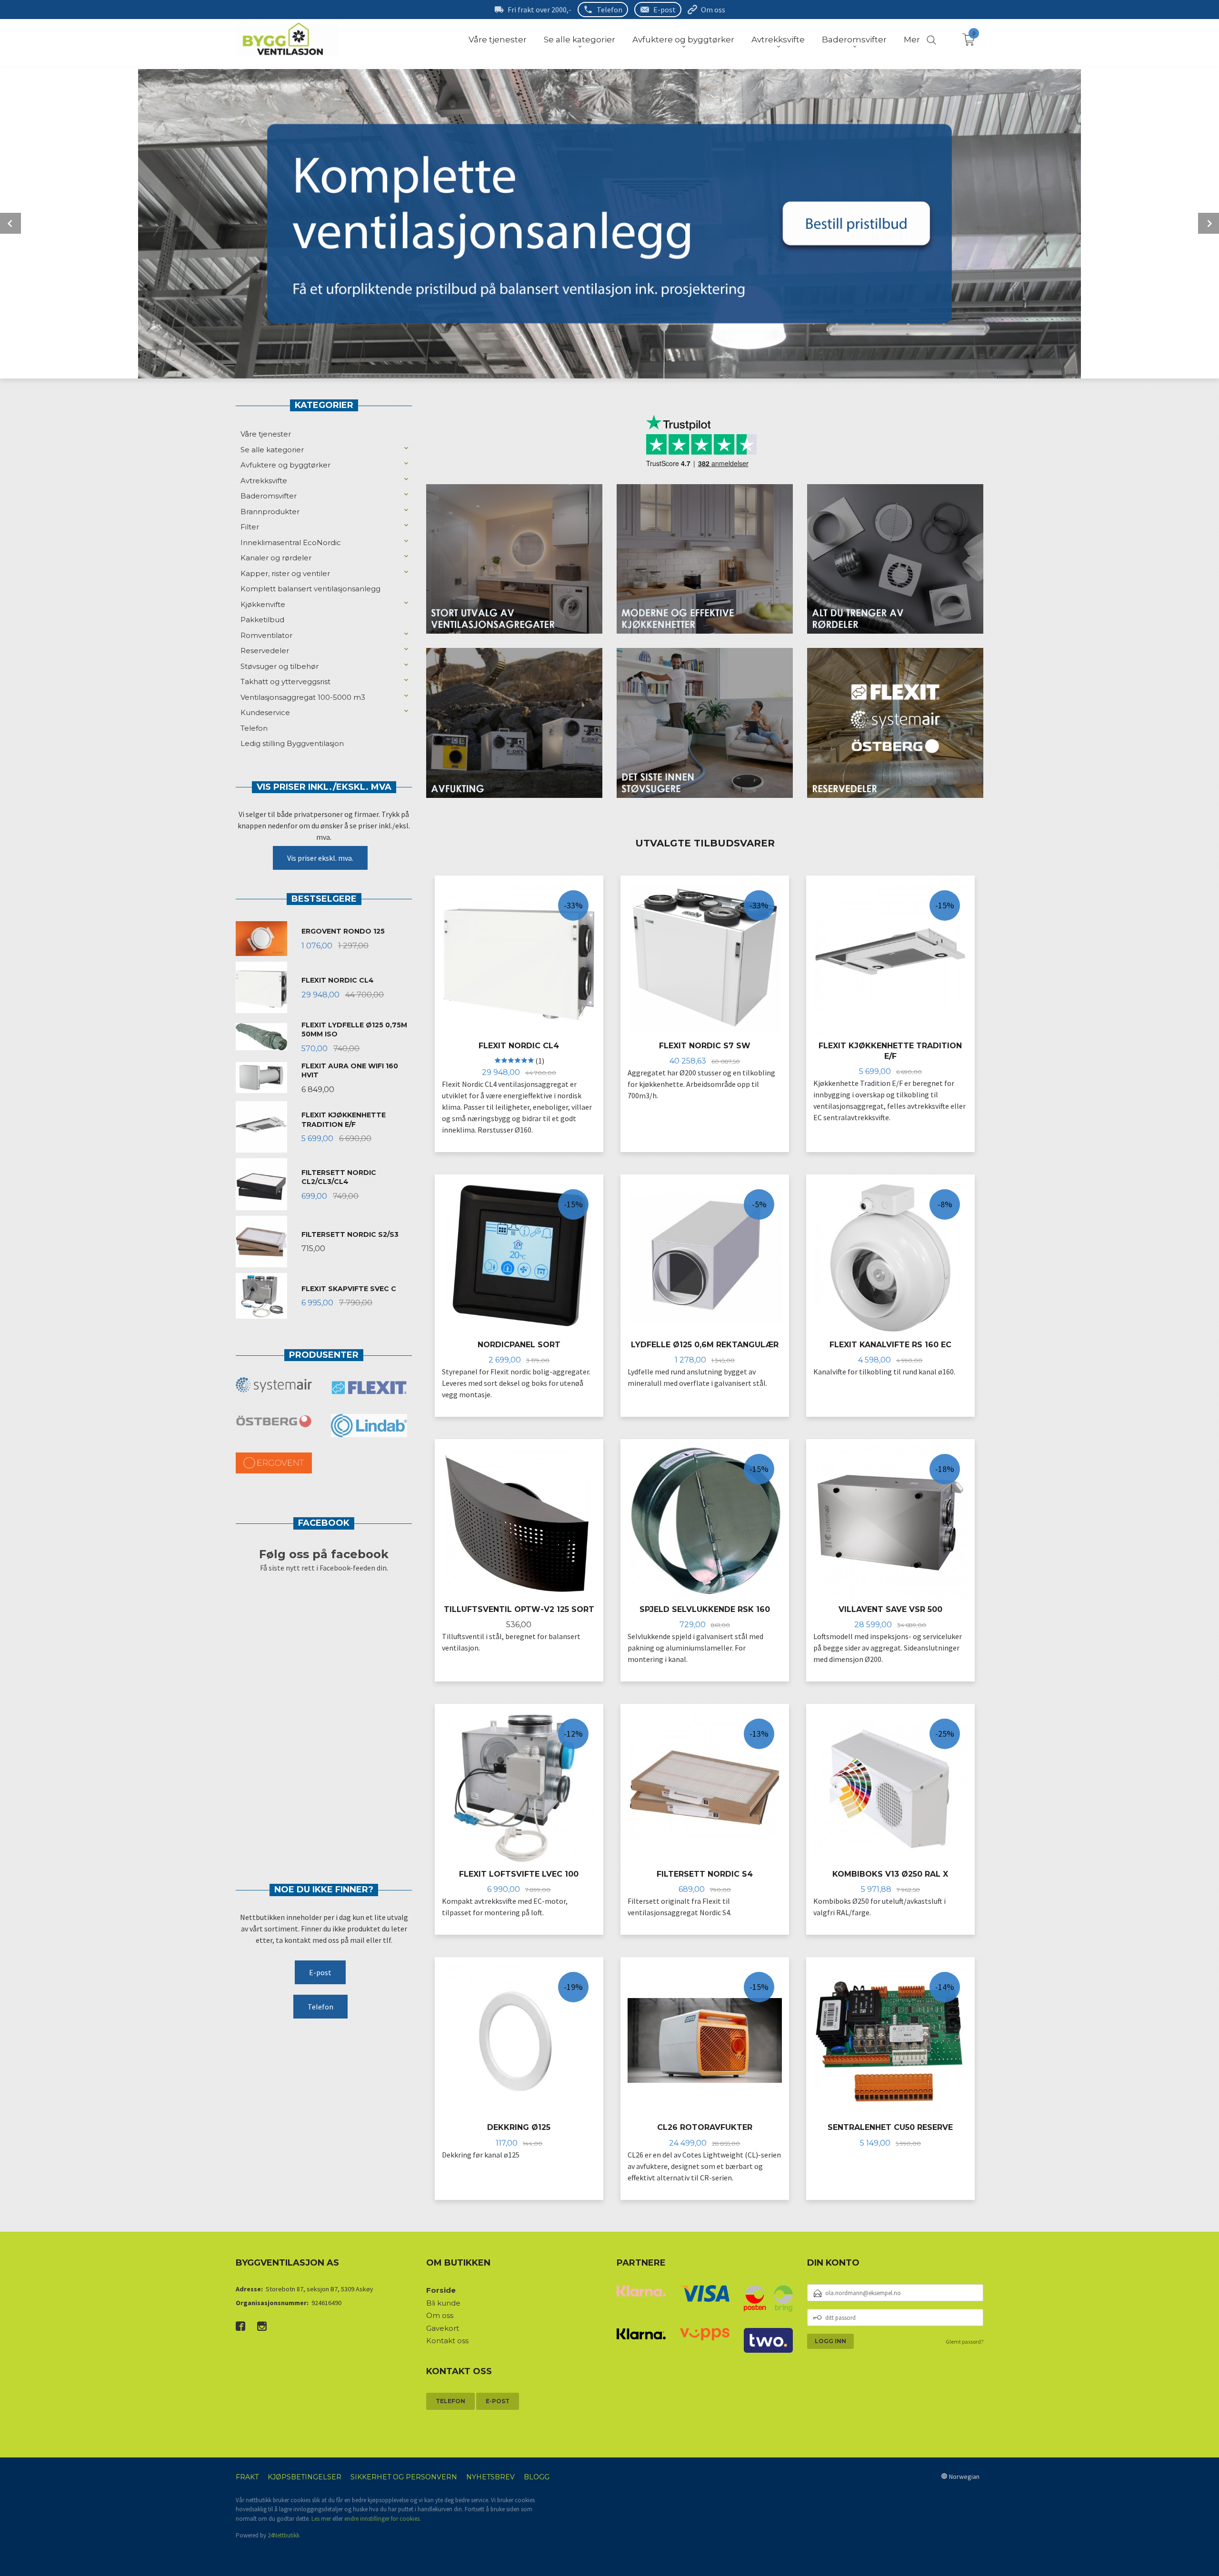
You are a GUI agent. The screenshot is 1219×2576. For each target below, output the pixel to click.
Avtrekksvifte (264, 481)
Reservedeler (265, 651)
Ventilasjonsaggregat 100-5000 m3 (303, 697)
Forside (441, 2290)
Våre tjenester (266, 434)
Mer (912, 40)
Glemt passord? (964, 2342)
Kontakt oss (447, 2341)
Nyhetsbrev (490, 2477)
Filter (250, 527)
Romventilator (266, 635)
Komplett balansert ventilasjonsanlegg (310, 589)
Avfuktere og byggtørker (285, 465)
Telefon (609, 10)
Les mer (321, 2519)
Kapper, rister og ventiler (285, 573)
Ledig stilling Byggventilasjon (292, 743)
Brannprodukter (270, 512)
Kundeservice (265, 712)
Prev (10, 223)
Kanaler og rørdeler (276, 558)
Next (1209, 223)
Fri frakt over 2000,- (540, 10)
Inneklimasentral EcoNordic (291, 542)
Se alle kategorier (272, 450)
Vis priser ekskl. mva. (320, 858)
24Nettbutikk (284, 2535)
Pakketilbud (262, 620)
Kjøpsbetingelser (305, 2477)
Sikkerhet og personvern (404, 2477)
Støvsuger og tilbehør (280, 666)
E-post (664, 10)
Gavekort (443, 2328)
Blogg (537, 2477)
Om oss (713, 10)
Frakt (247, 2477)
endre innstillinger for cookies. (383, 2519)
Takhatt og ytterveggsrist (285, 681)
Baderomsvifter (269, 496)
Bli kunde (443, 2303)
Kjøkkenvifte (263, 604)
